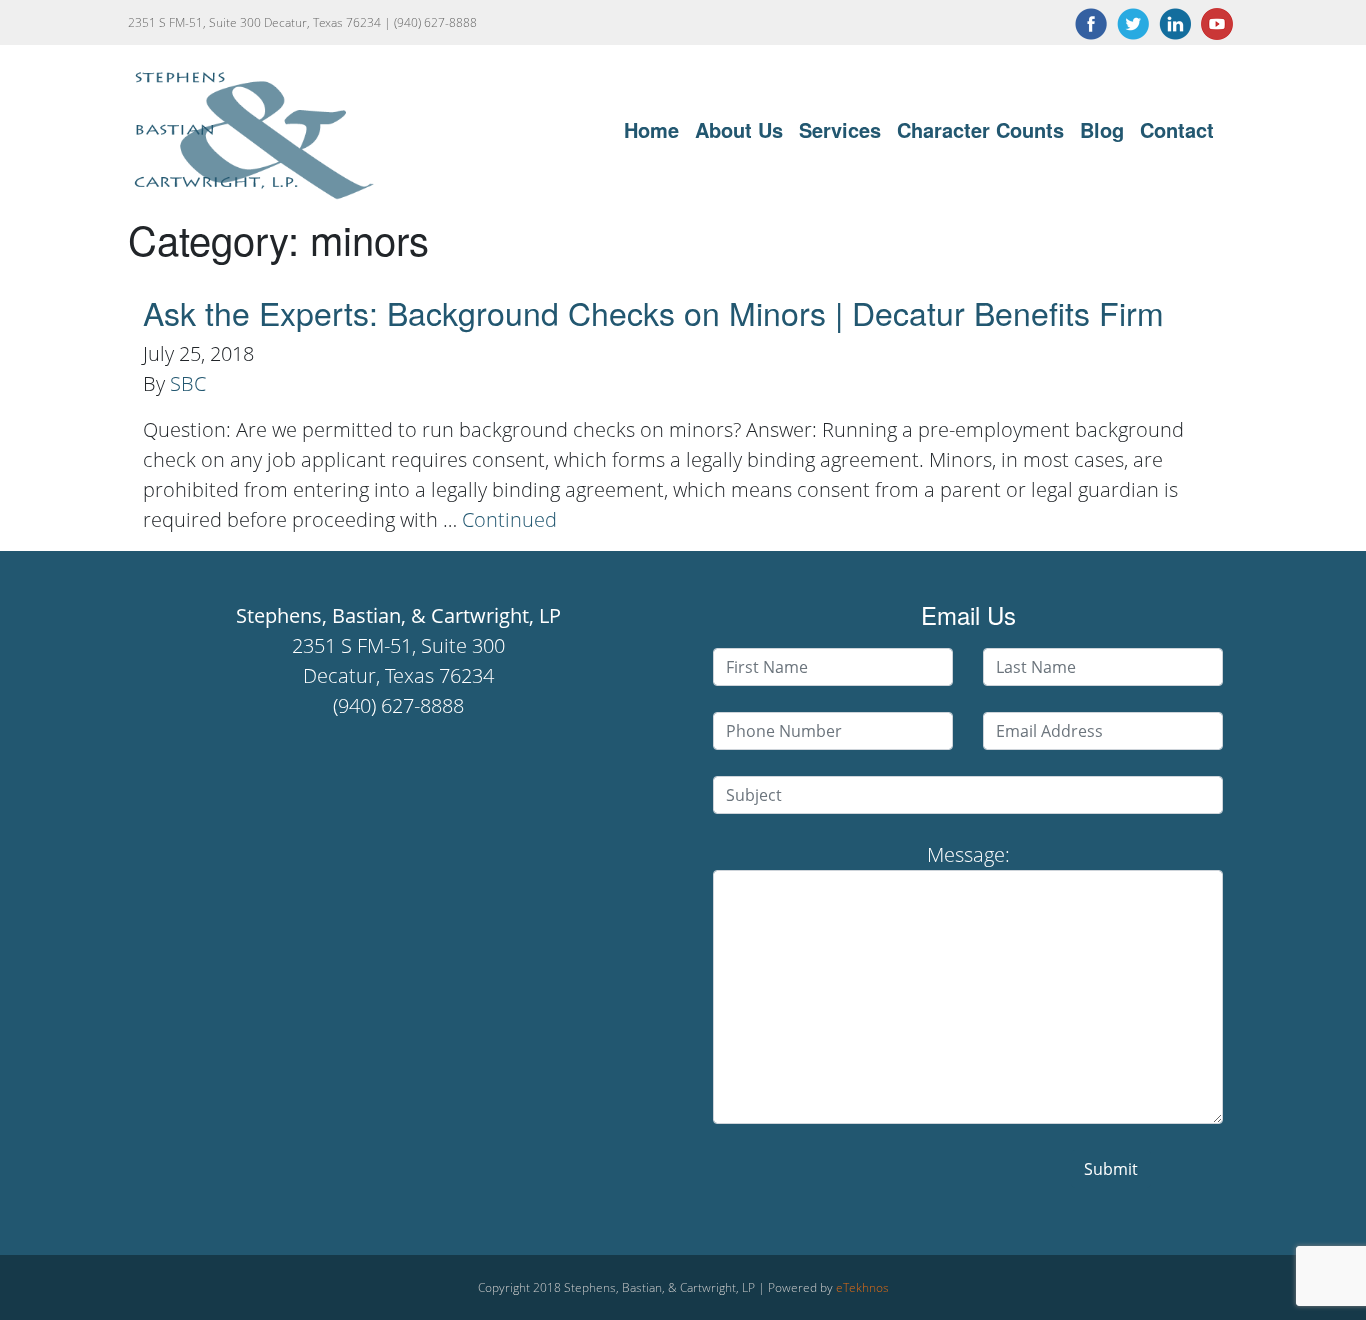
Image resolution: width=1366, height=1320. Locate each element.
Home (651, 129)
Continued (509, 519)
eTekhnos (862, 1287)
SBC (188, 383)
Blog (1102, 129)
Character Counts (980, 129)
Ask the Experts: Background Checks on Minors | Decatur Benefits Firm (653, 312)
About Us (739, 129)
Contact (1177, 129)
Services (840, 129)
